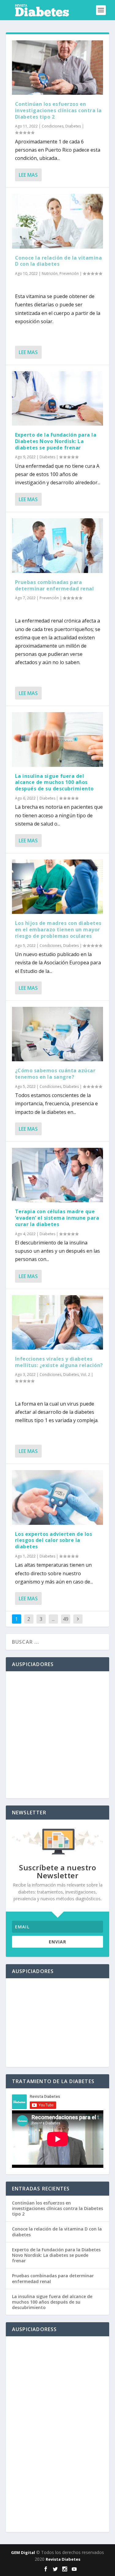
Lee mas (28, 175)
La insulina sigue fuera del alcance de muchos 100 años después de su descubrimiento (54, 782)
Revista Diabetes (63, 2559)
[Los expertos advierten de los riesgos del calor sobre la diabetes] (58, 1497)
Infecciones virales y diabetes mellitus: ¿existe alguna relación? (59, 1362)
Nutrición (50, 273)
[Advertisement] (57, 1735)
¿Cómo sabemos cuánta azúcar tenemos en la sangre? (55, 1074)
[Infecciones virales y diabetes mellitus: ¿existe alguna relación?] (58, 1322)
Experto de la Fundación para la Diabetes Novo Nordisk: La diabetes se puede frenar (56, 441)
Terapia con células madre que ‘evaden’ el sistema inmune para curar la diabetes (57, 1218)
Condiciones (53, 126)
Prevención (69, 273)
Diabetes (73, 126)
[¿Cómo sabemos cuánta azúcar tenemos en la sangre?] (58, 1034)
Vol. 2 (85, 1375)
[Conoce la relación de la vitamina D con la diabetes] (58, 221)
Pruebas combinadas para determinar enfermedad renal (55, 585)
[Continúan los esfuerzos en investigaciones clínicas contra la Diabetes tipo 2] (58, 68)
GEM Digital (23, 2552)
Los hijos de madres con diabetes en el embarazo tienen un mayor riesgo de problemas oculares (58, 930)
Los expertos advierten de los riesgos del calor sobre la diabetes (54, 1540)
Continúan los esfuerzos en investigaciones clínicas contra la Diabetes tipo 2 (58, 110)
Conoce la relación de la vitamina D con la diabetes (59, 261)
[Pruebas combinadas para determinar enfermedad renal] (58, 545)
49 (66, 1619)
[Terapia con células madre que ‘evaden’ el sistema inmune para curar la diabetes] (58, 1175)
